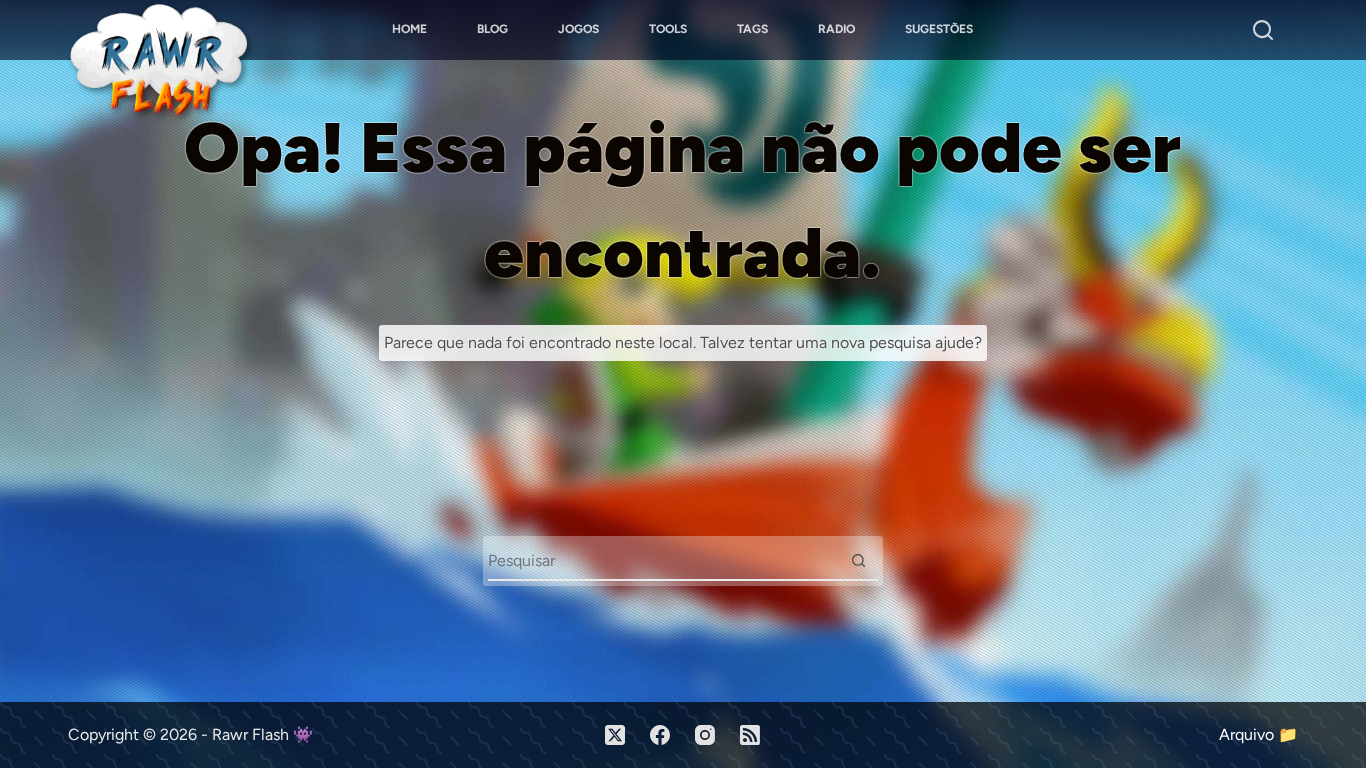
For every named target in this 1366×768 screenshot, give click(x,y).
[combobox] (664, 560)
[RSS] (750, 735)
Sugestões (939, 29)
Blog (492, 29)
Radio (836, 29)
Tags (752, 29)
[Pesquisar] (1263, 30)
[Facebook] (660, 735)
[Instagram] (705, 735)
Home (409, 29)
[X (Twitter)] (615, 735)
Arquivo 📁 (1258, 734)
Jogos (578, 29)
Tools (668, 29)
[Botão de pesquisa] (859, 560)
